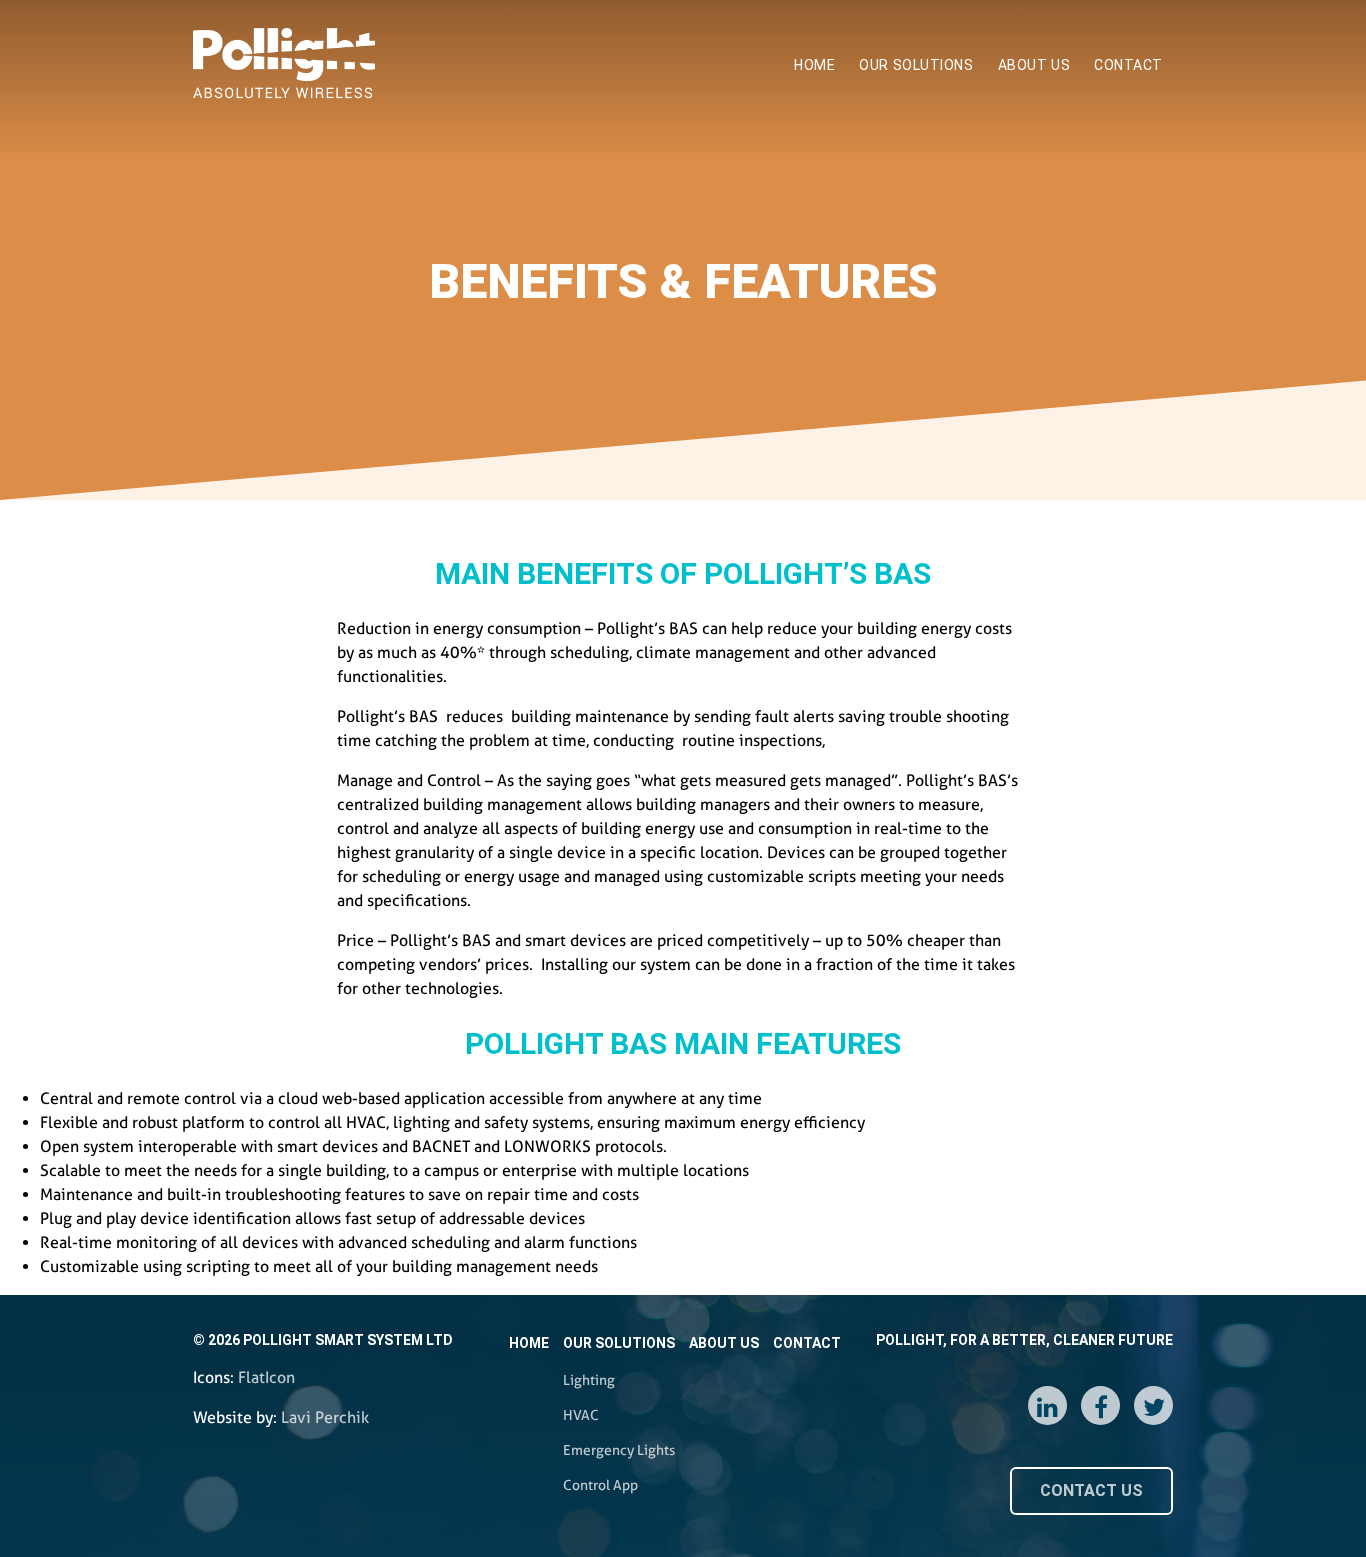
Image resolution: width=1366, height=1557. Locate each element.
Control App (908, 289)
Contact (1128, 65)
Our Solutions (916, 65)
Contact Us (1091, 1490)
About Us (1034, 65)
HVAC (887, 202)
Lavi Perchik (325, 1417)
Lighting (896, 159)
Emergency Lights (927, 246)
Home (814, 65)
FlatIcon (266, 1377)
